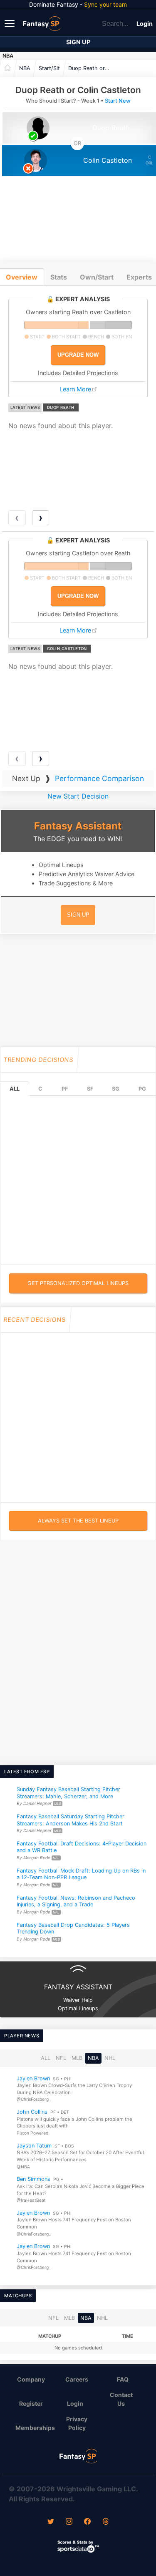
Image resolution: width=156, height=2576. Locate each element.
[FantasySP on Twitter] (51, 2522)
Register (31, 2403)
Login (145, 24)
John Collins (32, 2112)
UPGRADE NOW (78, 355)
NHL (110, 2058)
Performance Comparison (99, 778)
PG (142, 1089)
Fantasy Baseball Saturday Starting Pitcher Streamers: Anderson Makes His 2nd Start (71, 1820)
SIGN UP (78, 915)
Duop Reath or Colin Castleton (91, 68)
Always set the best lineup (78, 1521)
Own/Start (97, 277)
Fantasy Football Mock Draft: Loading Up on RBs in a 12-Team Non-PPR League (81, 1874)
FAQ (123, 2379)
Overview (22, 277)
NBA (8, 56)
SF (90, 1089)
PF (65, 1089)
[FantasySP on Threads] (106, 2522)
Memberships (34, 2428)
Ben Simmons (33, 2179)
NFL (61, 2058)
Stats (59, 277)
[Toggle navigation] (10, 23)
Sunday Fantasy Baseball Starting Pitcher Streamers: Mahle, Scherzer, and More (68, 1793)
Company (31, 2379)
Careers (77, 2379)
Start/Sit (49, 68)
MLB (77, 2058)
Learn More (75, 389)
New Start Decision (78, 796)
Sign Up (78, 42)
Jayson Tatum (34, 2145)
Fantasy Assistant (78, 826)
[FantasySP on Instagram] (69, 2522)
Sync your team (105, 4)
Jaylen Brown (33, 2078)
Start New (118, 101)
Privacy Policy (77, 2423)
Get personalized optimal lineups (78, 1283)
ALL (15, 1089)
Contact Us (121, 2399)
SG (116, 1089)
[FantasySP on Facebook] (87, 2522)
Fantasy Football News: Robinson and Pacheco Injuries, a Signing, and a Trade (76, 1901)
